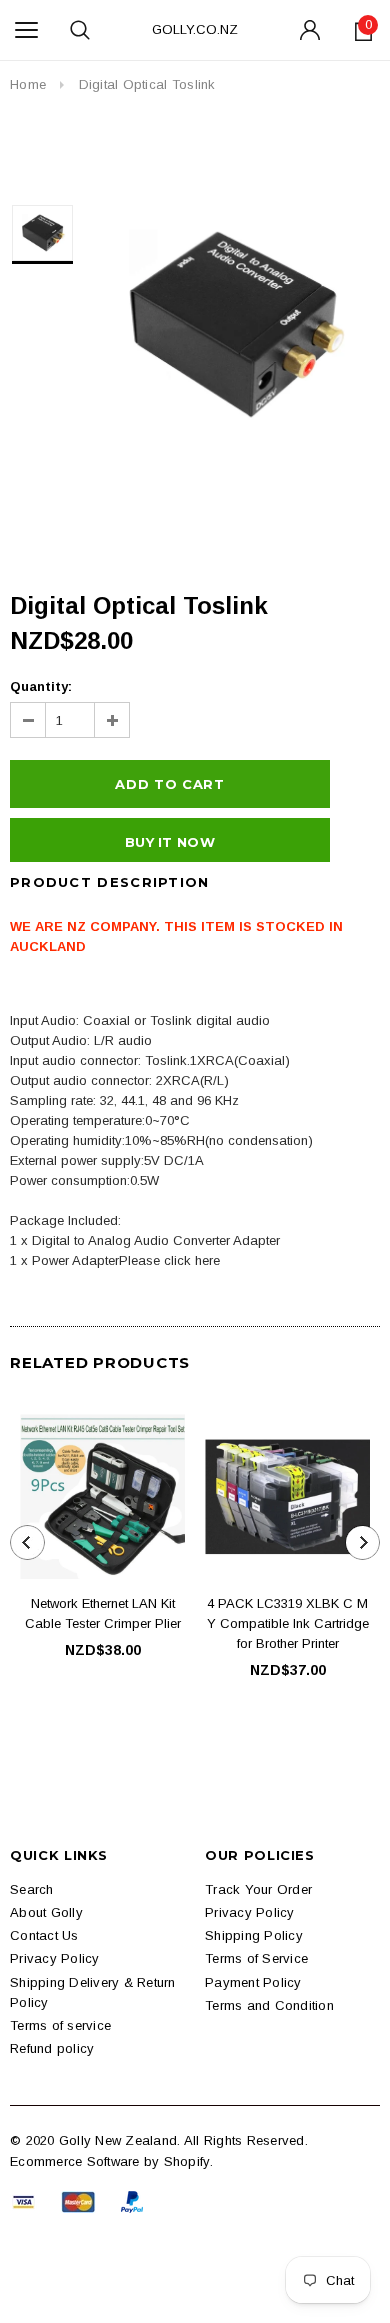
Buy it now (170, 842)
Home (28, 84)
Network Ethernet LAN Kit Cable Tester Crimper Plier (103, 1613)
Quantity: (41, 686)
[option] (232, 325)
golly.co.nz (195, 29)
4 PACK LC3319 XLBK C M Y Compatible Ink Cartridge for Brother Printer (288, 1623)
